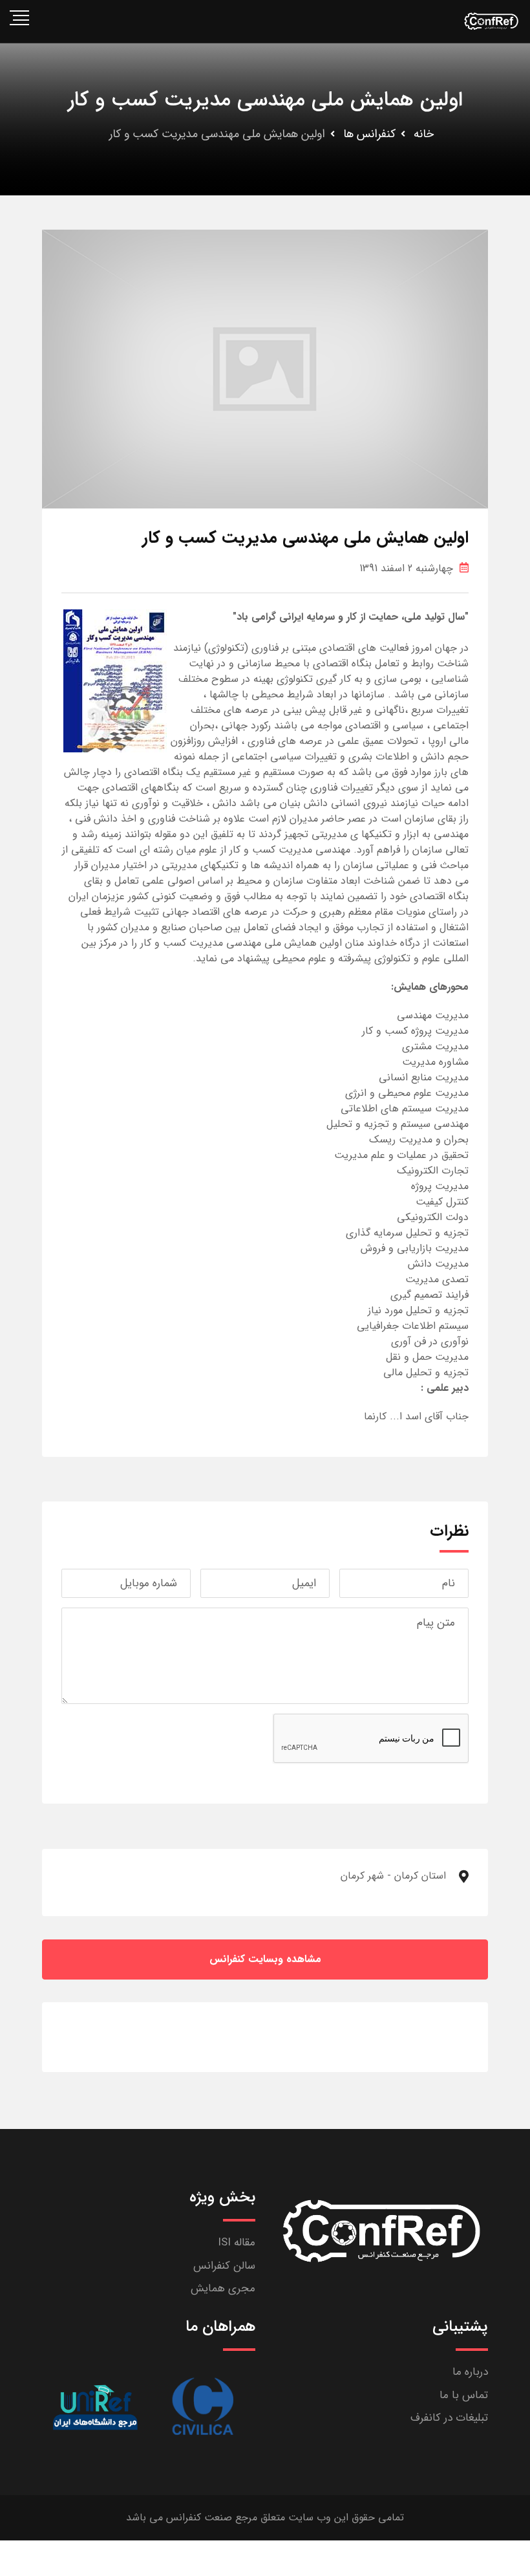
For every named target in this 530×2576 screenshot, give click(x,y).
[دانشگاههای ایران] (95, 2407)
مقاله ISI (237, 2243)
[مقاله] (202, 2407)
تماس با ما (464, 2395)
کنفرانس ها (369, 134)
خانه (424, 134)
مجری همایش (223, 2288)
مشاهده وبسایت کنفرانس (265, 1959)
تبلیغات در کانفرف (449, 2418)
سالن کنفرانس (224, 2266)
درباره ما (470, 2372)
